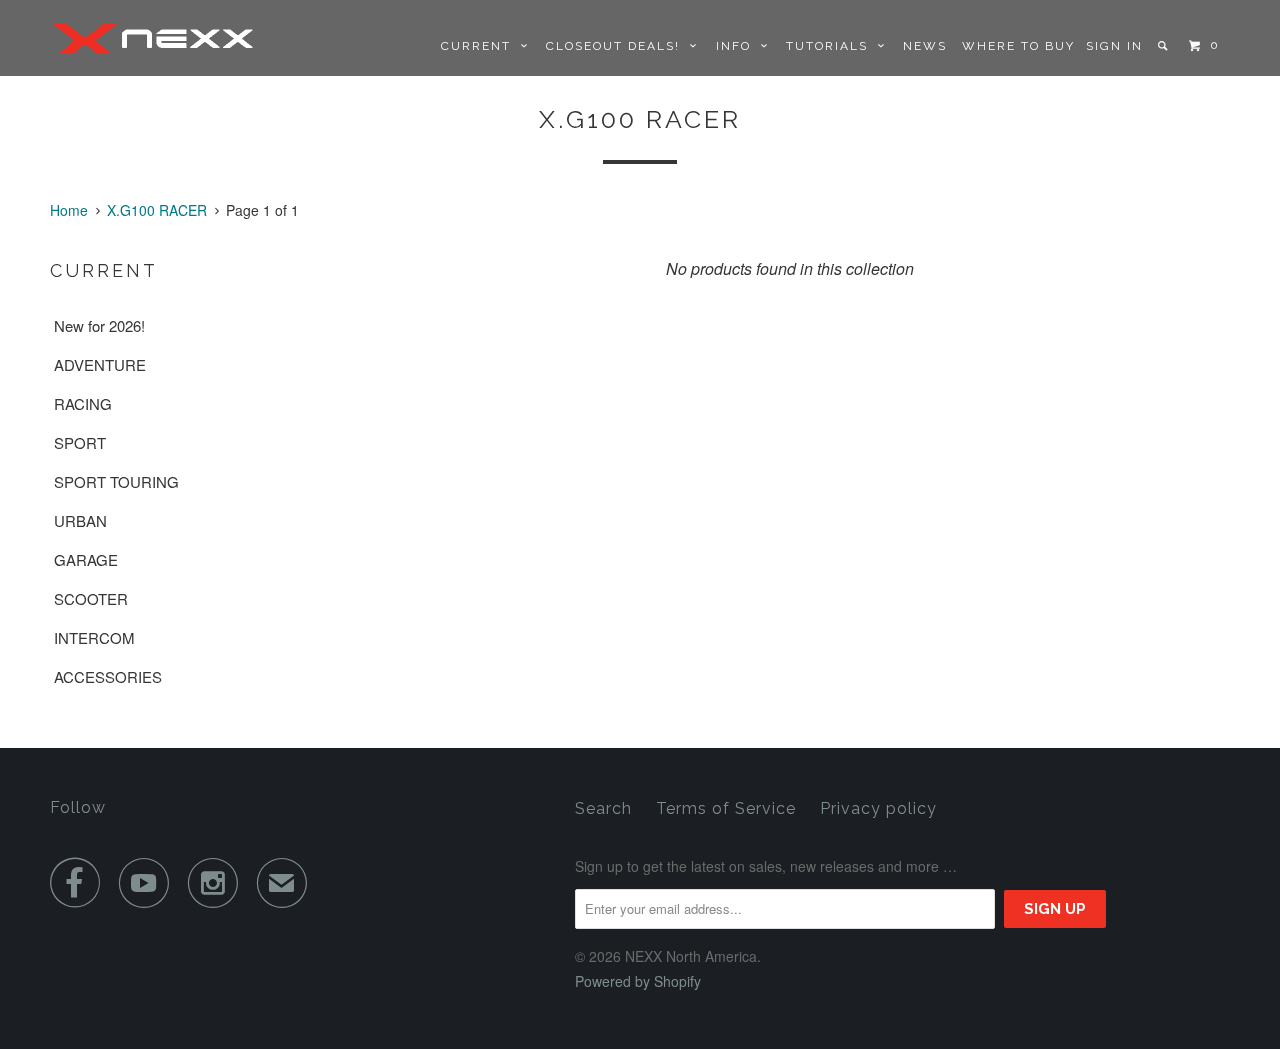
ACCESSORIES (108, 676)
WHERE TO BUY (1018, 46)
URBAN (80, 520)
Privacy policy (878, 808)
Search (603, 808)
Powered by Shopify (638, 981)
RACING (83, 403)
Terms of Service (726, 808)
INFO (738, 46)
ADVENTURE (100, 364)
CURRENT (481, 46)
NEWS (925, 46)
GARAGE (86, 559)
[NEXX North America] (152, 38)
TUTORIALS (832, 46)
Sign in (1114, 46)
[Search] (1164, 46)
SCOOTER (91, 598)
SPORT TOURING (116, 481)
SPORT (80, 442)
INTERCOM (94, 637)
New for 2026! (99, 325)
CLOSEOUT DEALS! (618, 46)
